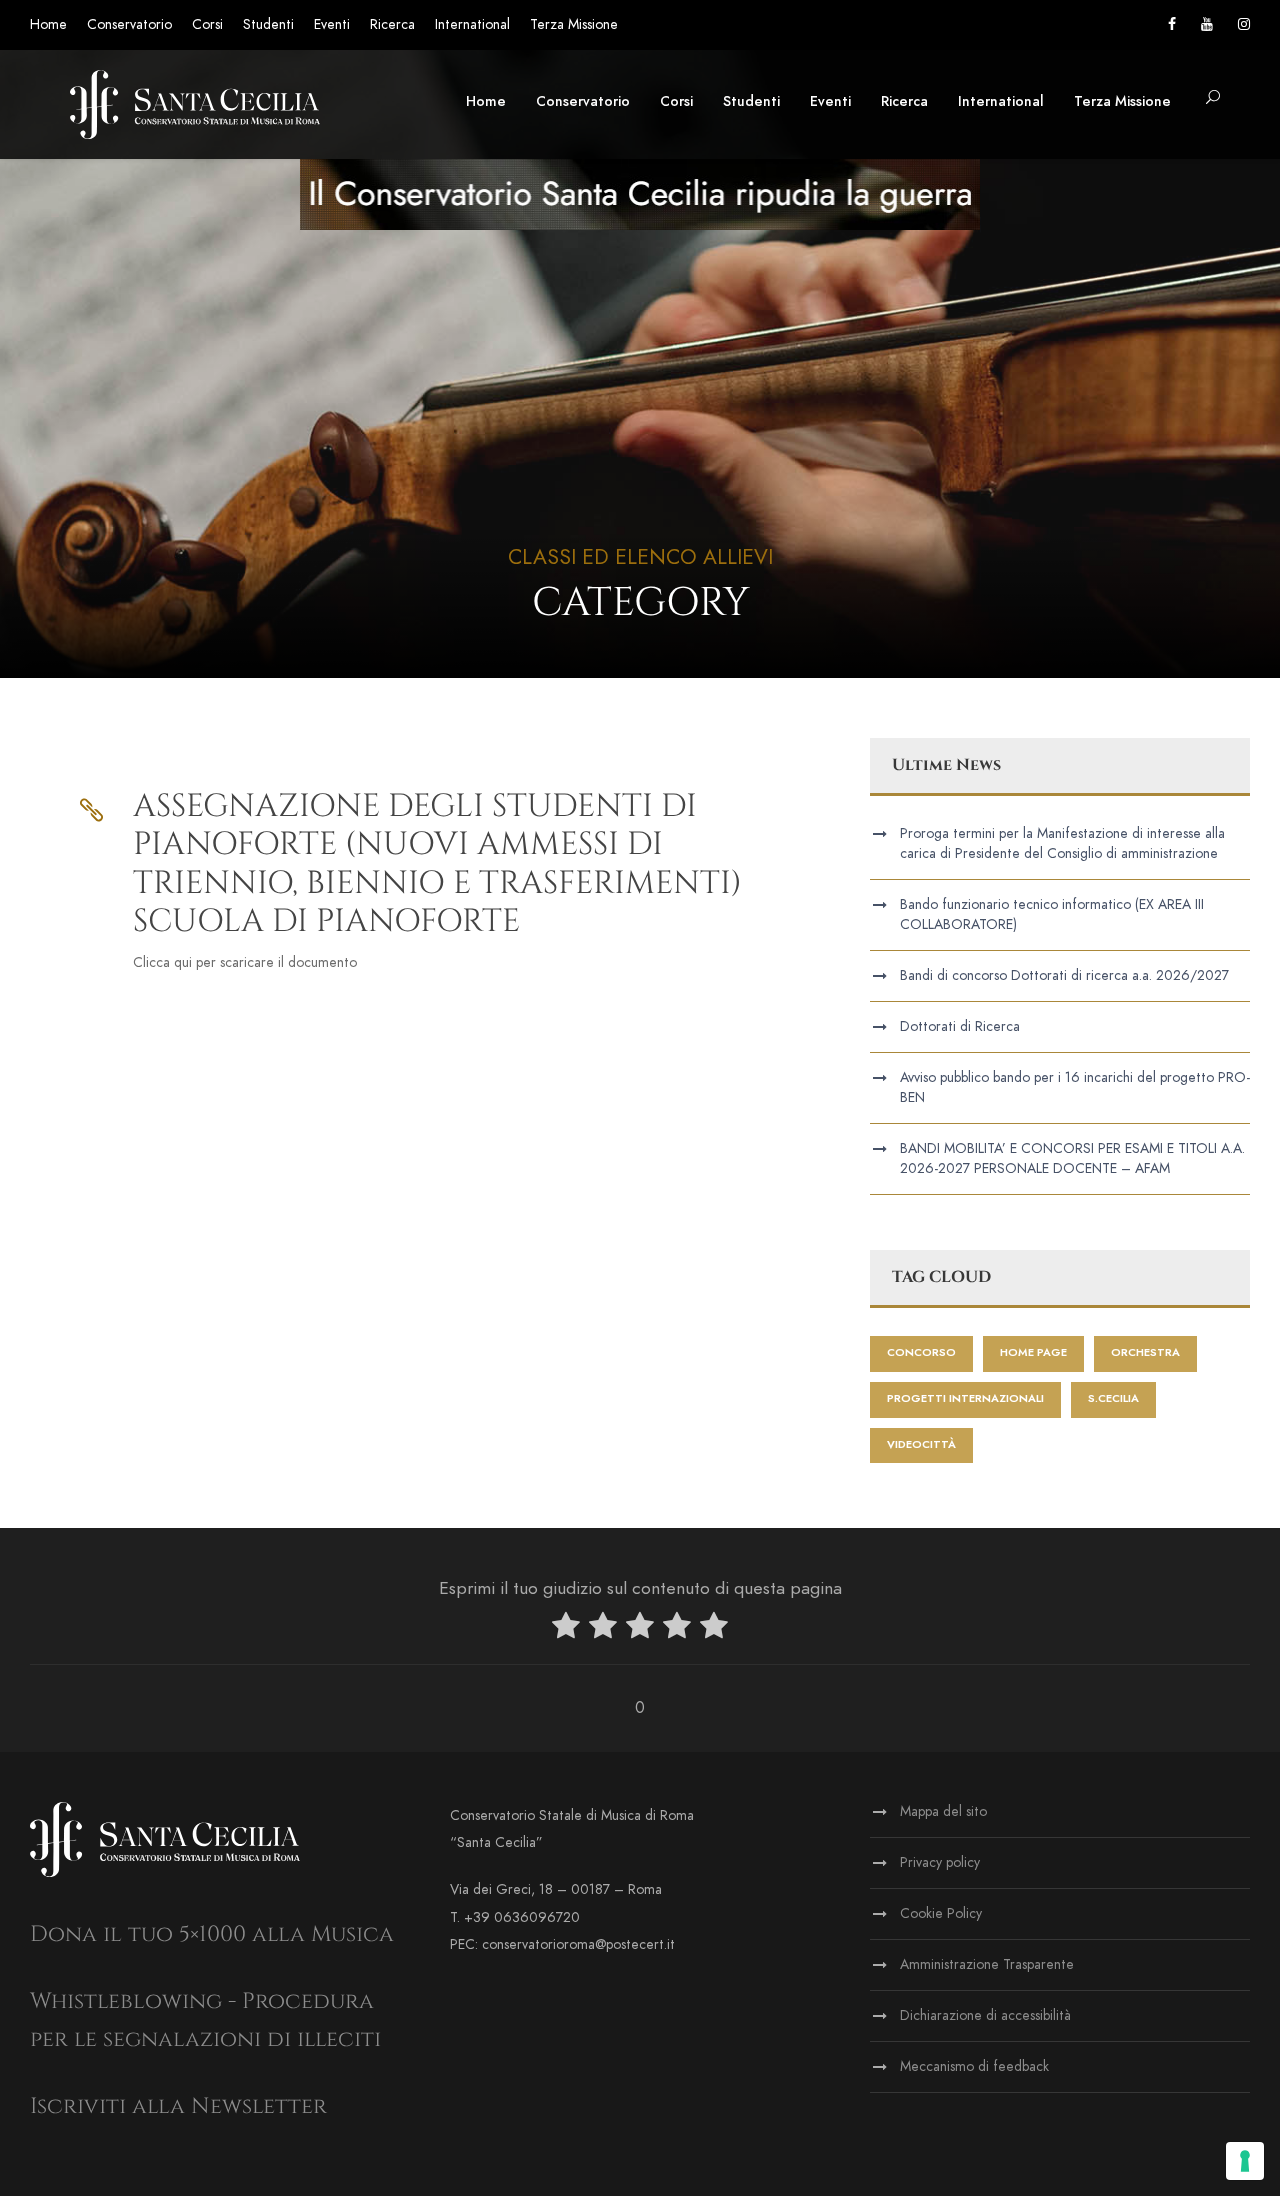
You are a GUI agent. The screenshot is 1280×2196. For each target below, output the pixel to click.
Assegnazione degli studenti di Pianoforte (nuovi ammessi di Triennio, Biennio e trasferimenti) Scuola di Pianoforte (437, 864)
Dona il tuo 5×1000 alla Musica (212, 1934)
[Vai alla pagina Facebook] (1172, 24)
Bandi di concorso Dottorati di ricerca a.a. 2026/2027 (1064, 975)
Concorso (921, 1352)
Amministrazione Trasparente (987, 1964)
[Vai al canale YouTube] (1207, 24)
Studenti (268, 24)
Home (48, 24)
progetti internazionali (965, 1398)
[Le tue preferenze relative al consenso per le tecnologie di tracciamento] (1245, 2161)
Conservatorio (129, 24)
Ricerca (392, 24)
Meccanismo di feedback (974, 2066)
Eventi (332, 24)
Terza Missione (574, 24)
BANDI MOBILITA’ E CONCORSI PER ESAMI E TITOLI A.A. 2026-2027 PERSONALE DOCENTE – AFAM (1072, 1158)
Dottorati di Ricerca (960, 1026)
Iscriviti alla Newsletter (178, 2106)
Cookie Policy (941, 1913)
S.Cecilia (1113, 1398)
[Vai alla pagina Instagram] (1244, 24)
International (472, 24)
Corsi (207, 24)
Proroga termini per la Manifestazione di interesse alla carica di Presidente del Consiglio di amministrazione (1062, 843)
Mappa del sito (943, 1811)
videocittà (921, 1444)
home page (1033, 1352)
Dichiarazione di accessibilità (985, 2015)
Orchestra (1145, 1352)
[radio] (566, 1629)
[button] (1213, 98)
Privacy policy (940, 1862)
